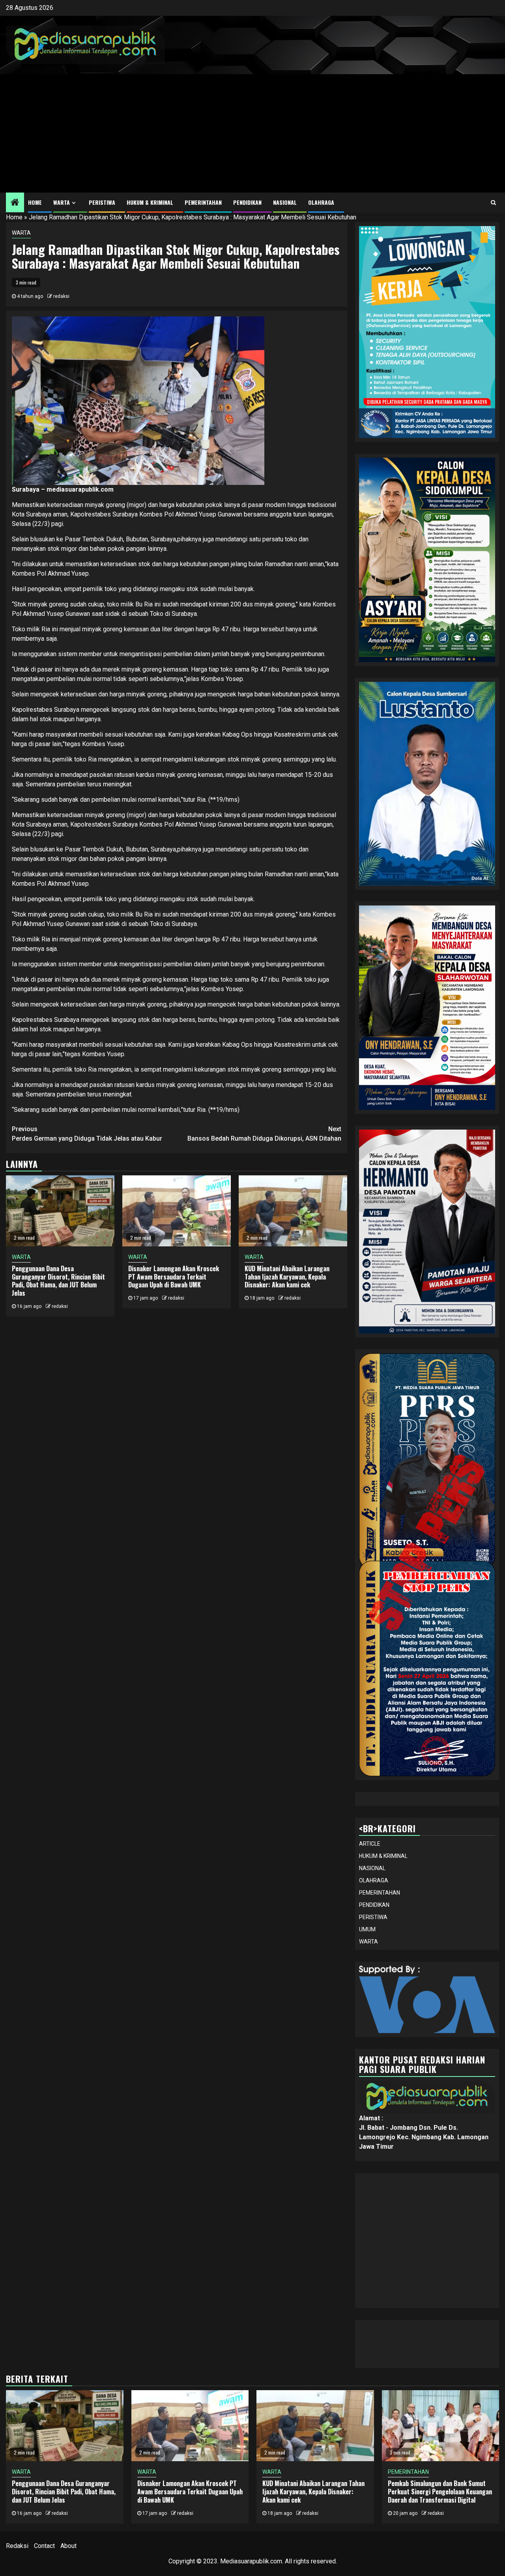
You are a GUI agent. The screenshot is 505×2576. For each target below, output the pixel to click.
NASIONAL (285, 202)
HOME (35, 202)
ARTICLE (370, 1844)
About (68, 2546)
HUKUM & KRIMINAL (150, 202)
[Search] (493, 202)
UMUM (367, 1929)
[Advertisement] (252, 133)
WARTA (62, 202)
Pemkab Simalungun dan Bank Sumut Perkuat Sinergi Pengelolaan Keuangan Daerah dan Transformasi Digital (440, 2492)
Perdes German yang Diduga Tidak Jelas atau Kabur (87, 1134)
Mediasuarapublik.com (251, 2561)
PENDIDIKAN (247, 202)
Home (14, 217)
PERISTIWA (102, 202)
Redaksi (17, 2546)
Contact (44, 2546)
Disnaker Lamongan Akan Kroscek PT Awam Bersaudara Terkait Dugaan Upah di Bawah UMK (174, 1277)
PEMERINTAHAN (203, 202)
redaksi (61, 296)
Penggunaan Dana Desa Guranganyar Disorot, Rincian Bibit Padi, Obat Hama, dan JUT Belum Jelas (58, 1281)
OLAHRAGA (321, 202)
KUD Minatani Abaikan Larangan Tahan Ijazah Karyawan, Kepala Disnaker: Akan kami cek (287, 1277)
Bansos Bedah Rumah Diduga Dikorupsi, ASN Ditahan (264, 1134)
